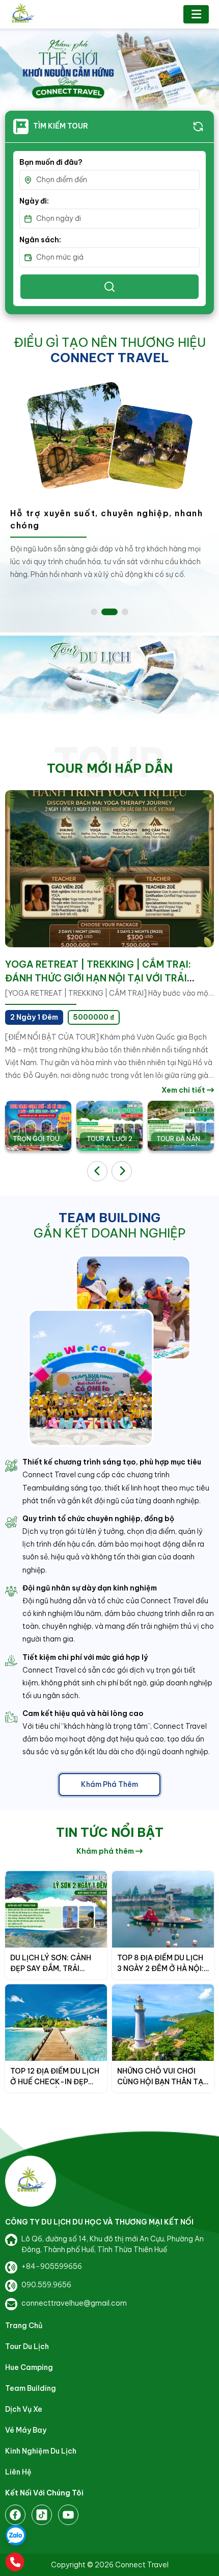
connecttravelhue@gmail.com (74, 2303)
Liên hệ (18, 2472)
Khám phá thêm (109, 1784)
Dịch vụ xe (24, 2409)
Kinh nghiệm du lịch (41, 2451)
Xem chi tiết (184, 1090)
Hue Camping (29, 2367)
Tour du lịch (27, 2346)
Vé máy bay (26, 2430)
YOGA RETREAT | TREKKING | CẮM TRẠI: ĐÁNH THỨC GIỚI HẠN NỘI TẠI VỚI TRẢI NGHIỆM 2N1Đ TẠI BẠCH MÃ (98, 978)
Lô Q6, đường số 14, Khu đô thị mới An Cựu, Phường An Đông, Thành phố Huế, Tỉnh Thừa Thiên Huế (113, 2244)
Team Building (31, 2388)
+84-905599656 (52, 2266)
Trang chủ (24, 2326)
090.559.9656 (46, 2285)
